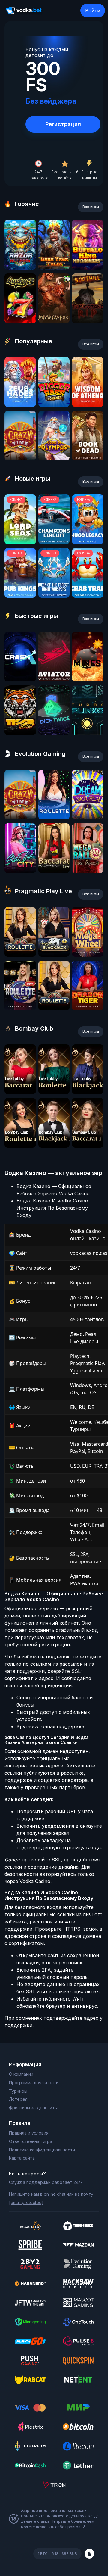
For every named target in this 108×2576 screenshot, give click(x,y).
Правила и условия (29, 2133)
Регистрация (63, 124)
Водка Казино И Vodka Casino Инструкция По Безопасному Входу (52, 1208)
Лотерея (18, 2099)
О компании (21, 2074)
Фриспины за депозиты (33, 2108)
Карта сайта (22, 2158)
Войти (93, 11)
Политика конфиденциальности (42, 2150)
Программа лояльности (34, 2083)
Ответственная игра (31, 2141)
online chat (55, 2194)
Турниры (18, 2091)
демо (20, 268)
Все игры (91, 207)
